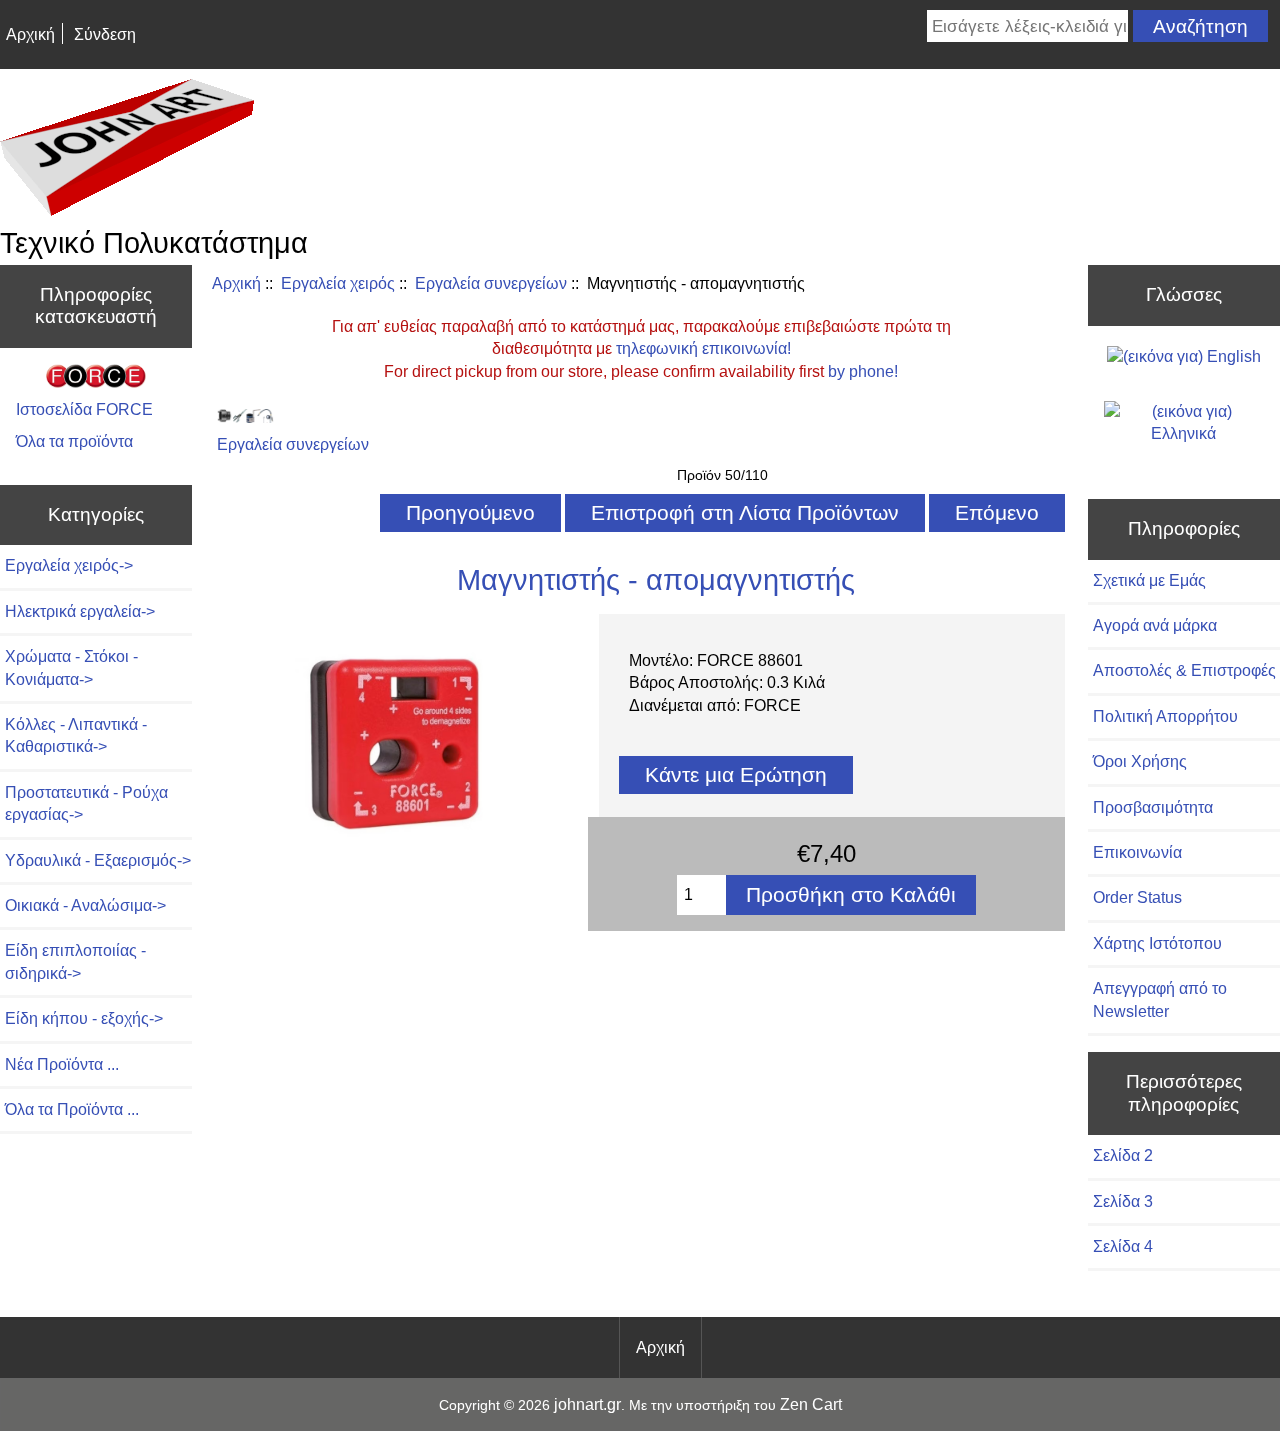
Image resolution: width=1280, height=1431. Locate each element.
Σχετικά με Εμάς (1149, 580)
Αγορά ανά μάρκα (1155, 625)
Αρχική (30, 34)
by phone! (863, 371)
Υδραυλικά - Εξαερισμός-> (98, 860)
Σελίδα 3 (1123, 1201)
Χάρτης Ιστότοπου (1157, 943)
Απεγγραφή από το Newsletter (1160, 999)
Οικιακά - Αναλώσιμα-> (85, 905)
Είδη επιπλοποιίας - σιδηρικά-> (75, 961)
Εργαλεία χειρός (338, 283)
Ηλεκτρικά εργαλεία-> (80, 611)
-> (69, 565)
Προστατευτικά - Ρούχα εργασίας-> (86, 803)
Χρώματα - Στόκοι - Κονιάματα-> (71, 667)
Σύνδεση (105, 34)
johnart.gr (587, 1404)
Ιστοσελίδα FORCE (84, 409)
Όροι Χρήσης (1140, 761)
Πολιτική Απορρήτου (1165, 716)
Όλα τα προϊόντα (74, 441)
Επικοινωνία (1137, 852)
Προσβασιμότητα (1153, 807)
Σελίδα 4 (1123, 1246)
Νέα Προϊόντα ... (62, 1064)
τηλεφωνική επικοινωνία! (703, 348)
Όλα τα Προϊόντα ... (72, 1109)
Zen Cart (811, 1404)
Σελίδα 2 (1123, 1155)
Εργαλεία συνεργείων (491, 283)
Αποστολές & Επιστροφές (1184, 670)
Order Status (1137, 897)
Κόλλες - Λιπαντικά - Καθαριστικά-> (76, 735)
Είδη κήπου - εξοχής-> (84, 1018)
